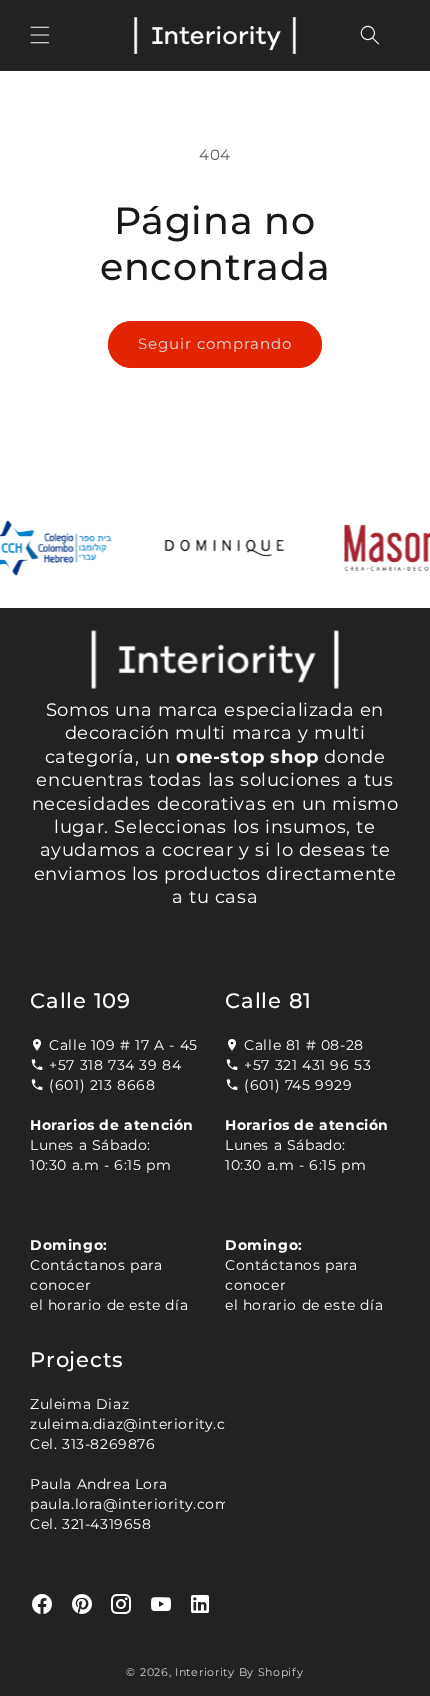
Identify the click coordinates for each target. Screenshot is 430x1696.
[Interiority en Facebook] (42, 1604)
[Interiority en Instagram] (121, 1604)
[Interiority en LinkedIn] (200, 1604)
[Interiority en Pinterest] (82, 1604)
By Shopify (271, 1672)
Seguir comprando (215, 343)
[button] (40, 35)
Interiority (205, 1672)
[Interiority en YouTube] (161, 1604)
